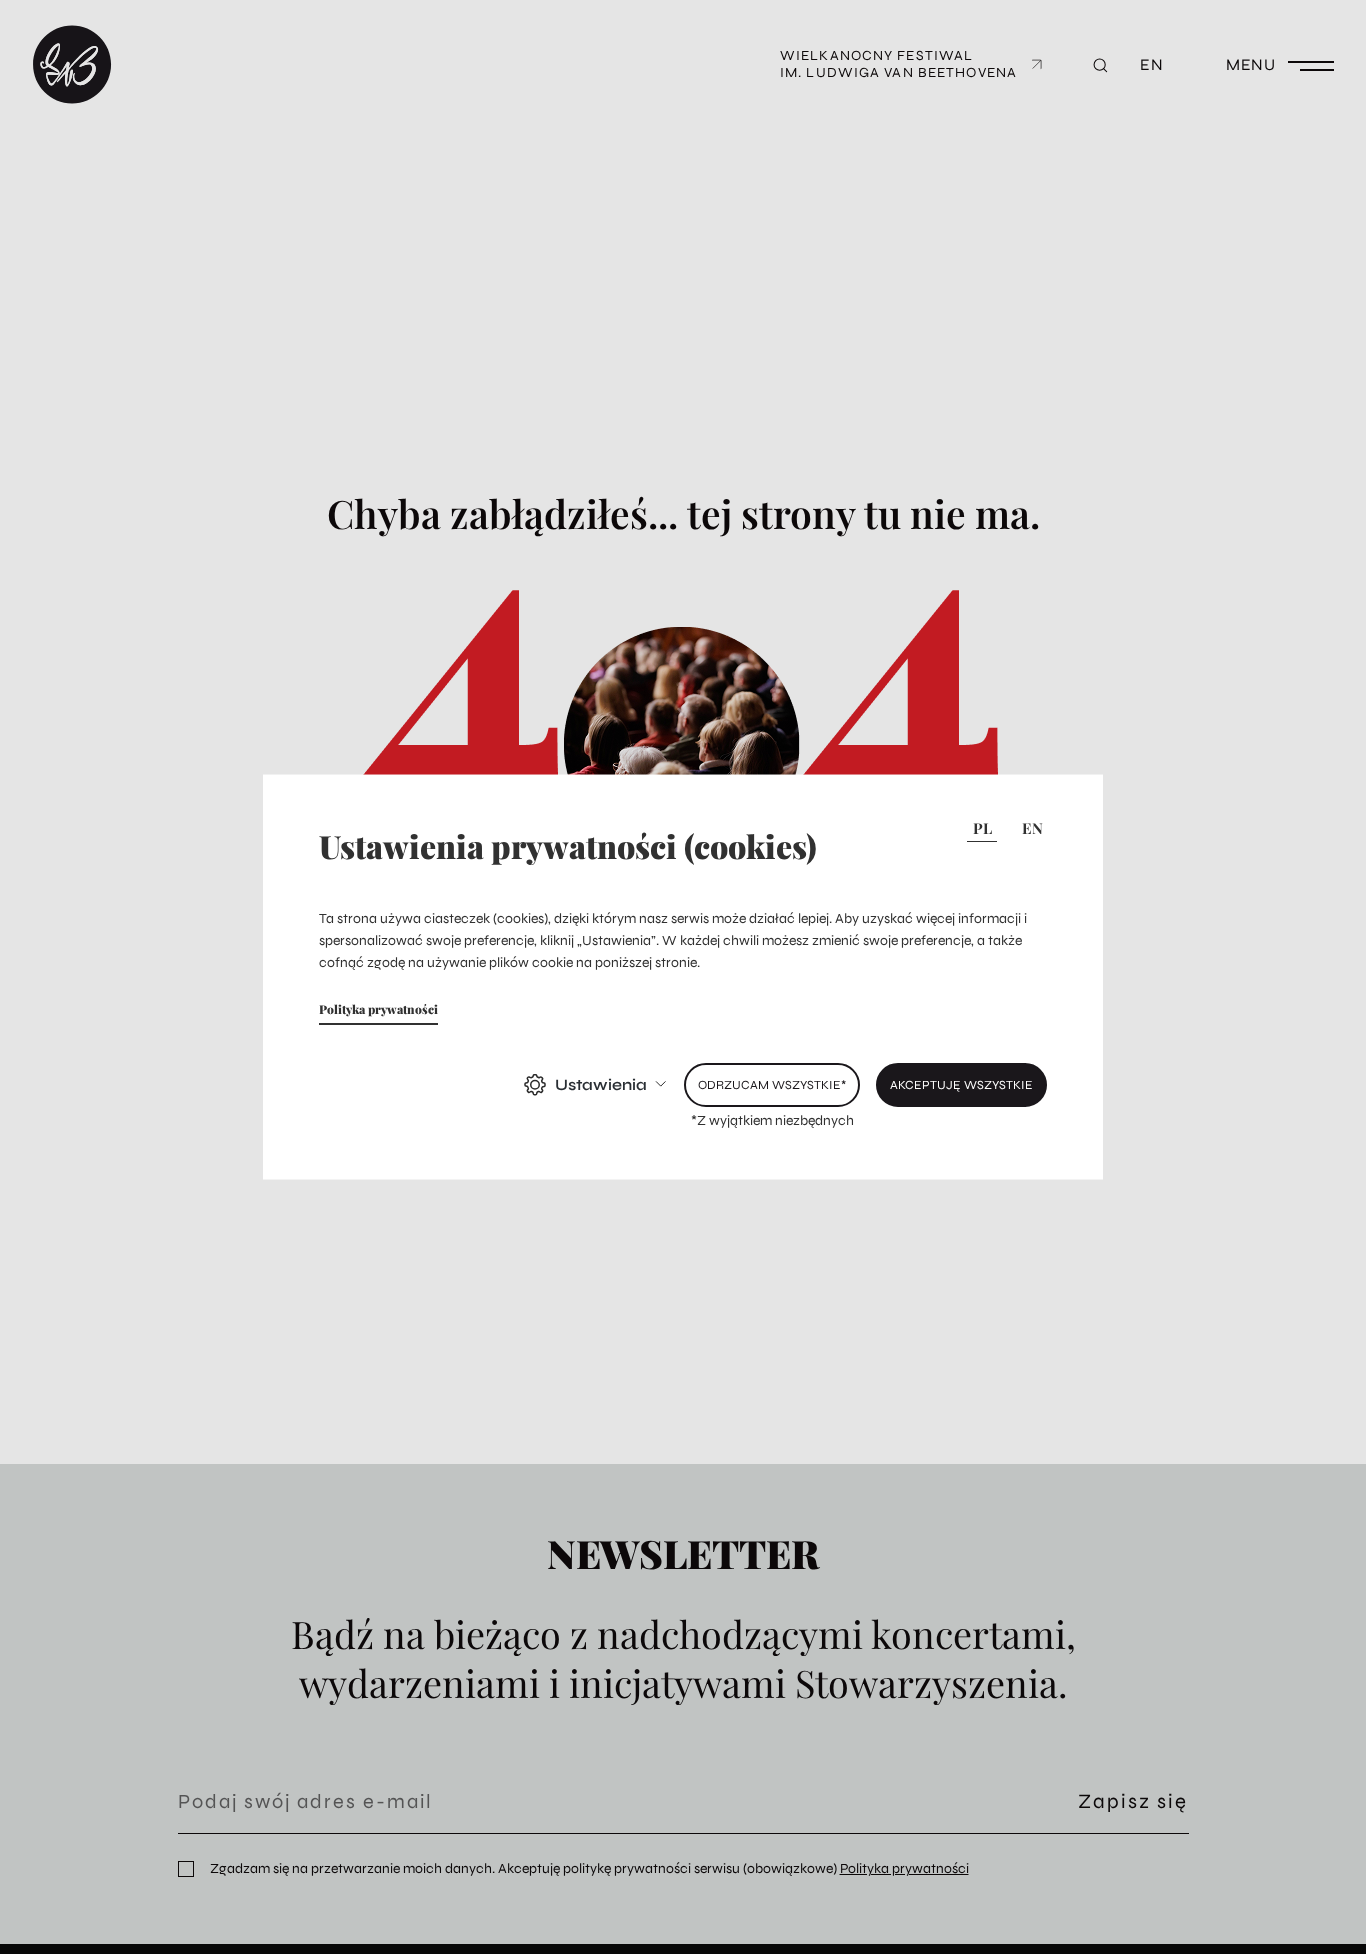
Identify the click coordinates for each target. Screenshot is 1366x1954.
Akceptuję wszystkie (961, 1083)
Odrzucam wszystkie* (772, 1083)
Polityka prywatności (378, 1008)
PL (982, 828)
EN (1032, 828)
